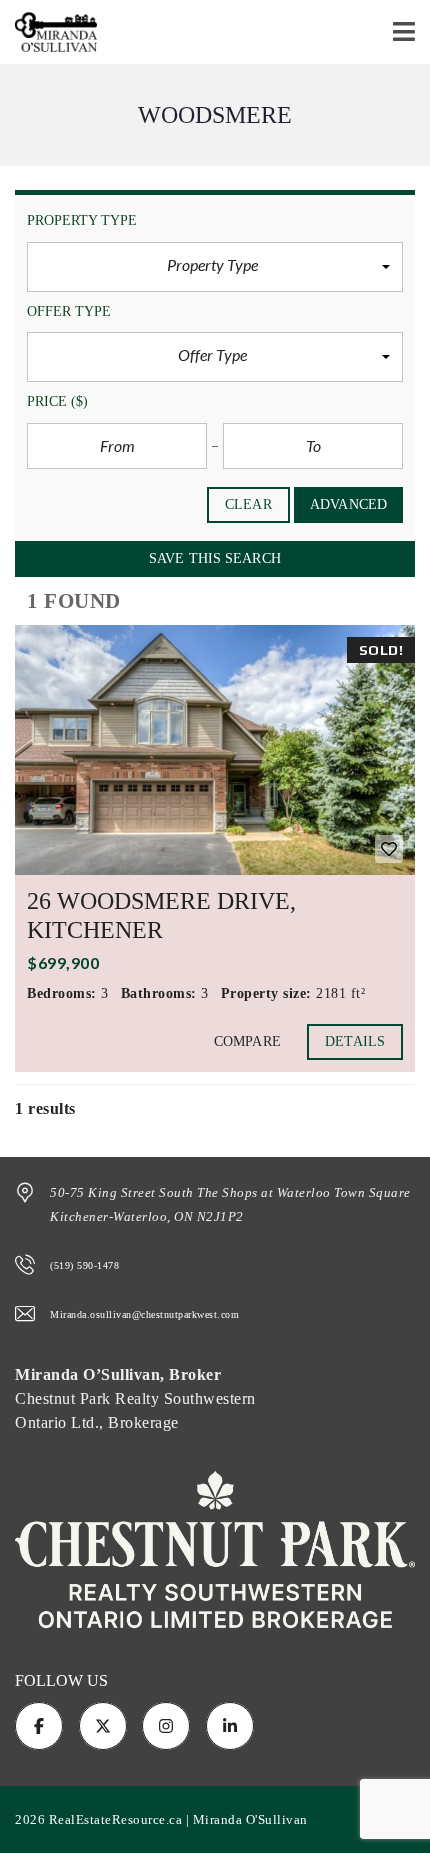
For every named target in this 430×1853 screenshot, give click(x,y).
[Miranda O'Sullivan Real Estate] (48, 32)
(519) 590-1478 (84, 1265)
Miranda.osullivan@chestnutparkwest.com (144, 1314)
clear (248, 504)
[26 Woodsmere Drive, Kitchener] (215, 750)
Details (355, 1041)
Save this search (215, 558)
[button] (215, 267)
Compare (247, 1041)
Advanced (348, 504)
